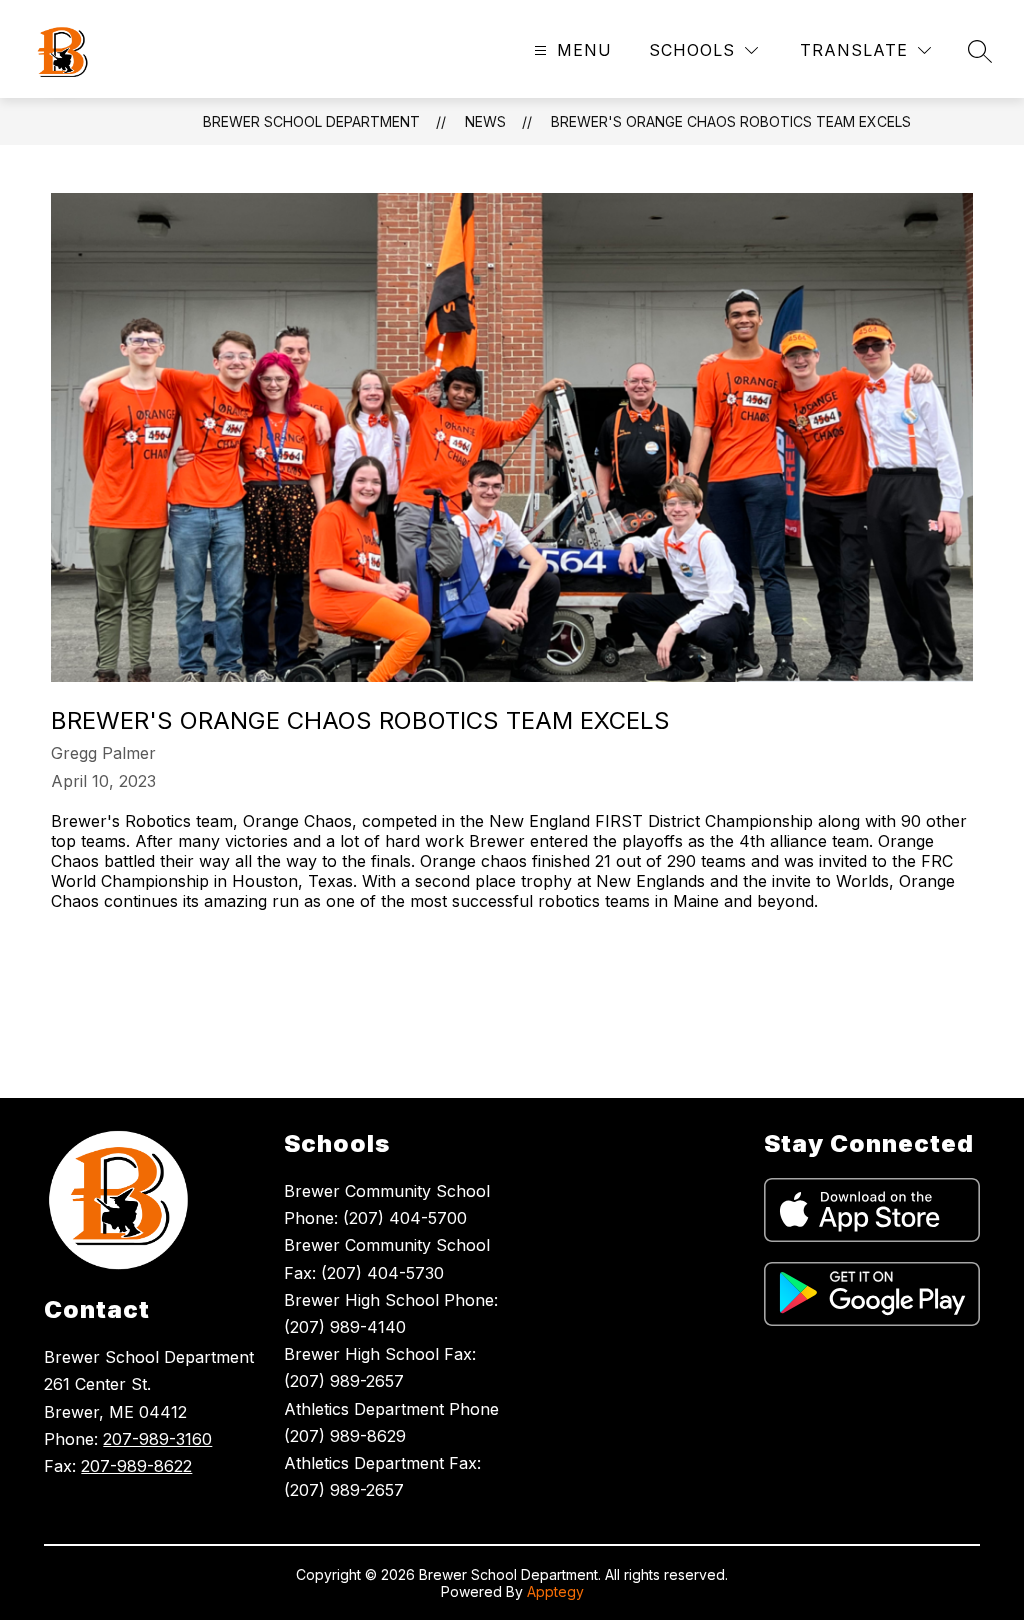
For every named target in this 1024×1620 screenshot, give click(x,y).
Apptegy (555, 1591)
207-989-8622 (136, 1466)
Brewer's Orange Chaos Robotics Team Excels (731, 121)
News (485, 121)
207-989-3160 (157, 1439)
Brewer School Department (311, 121)
